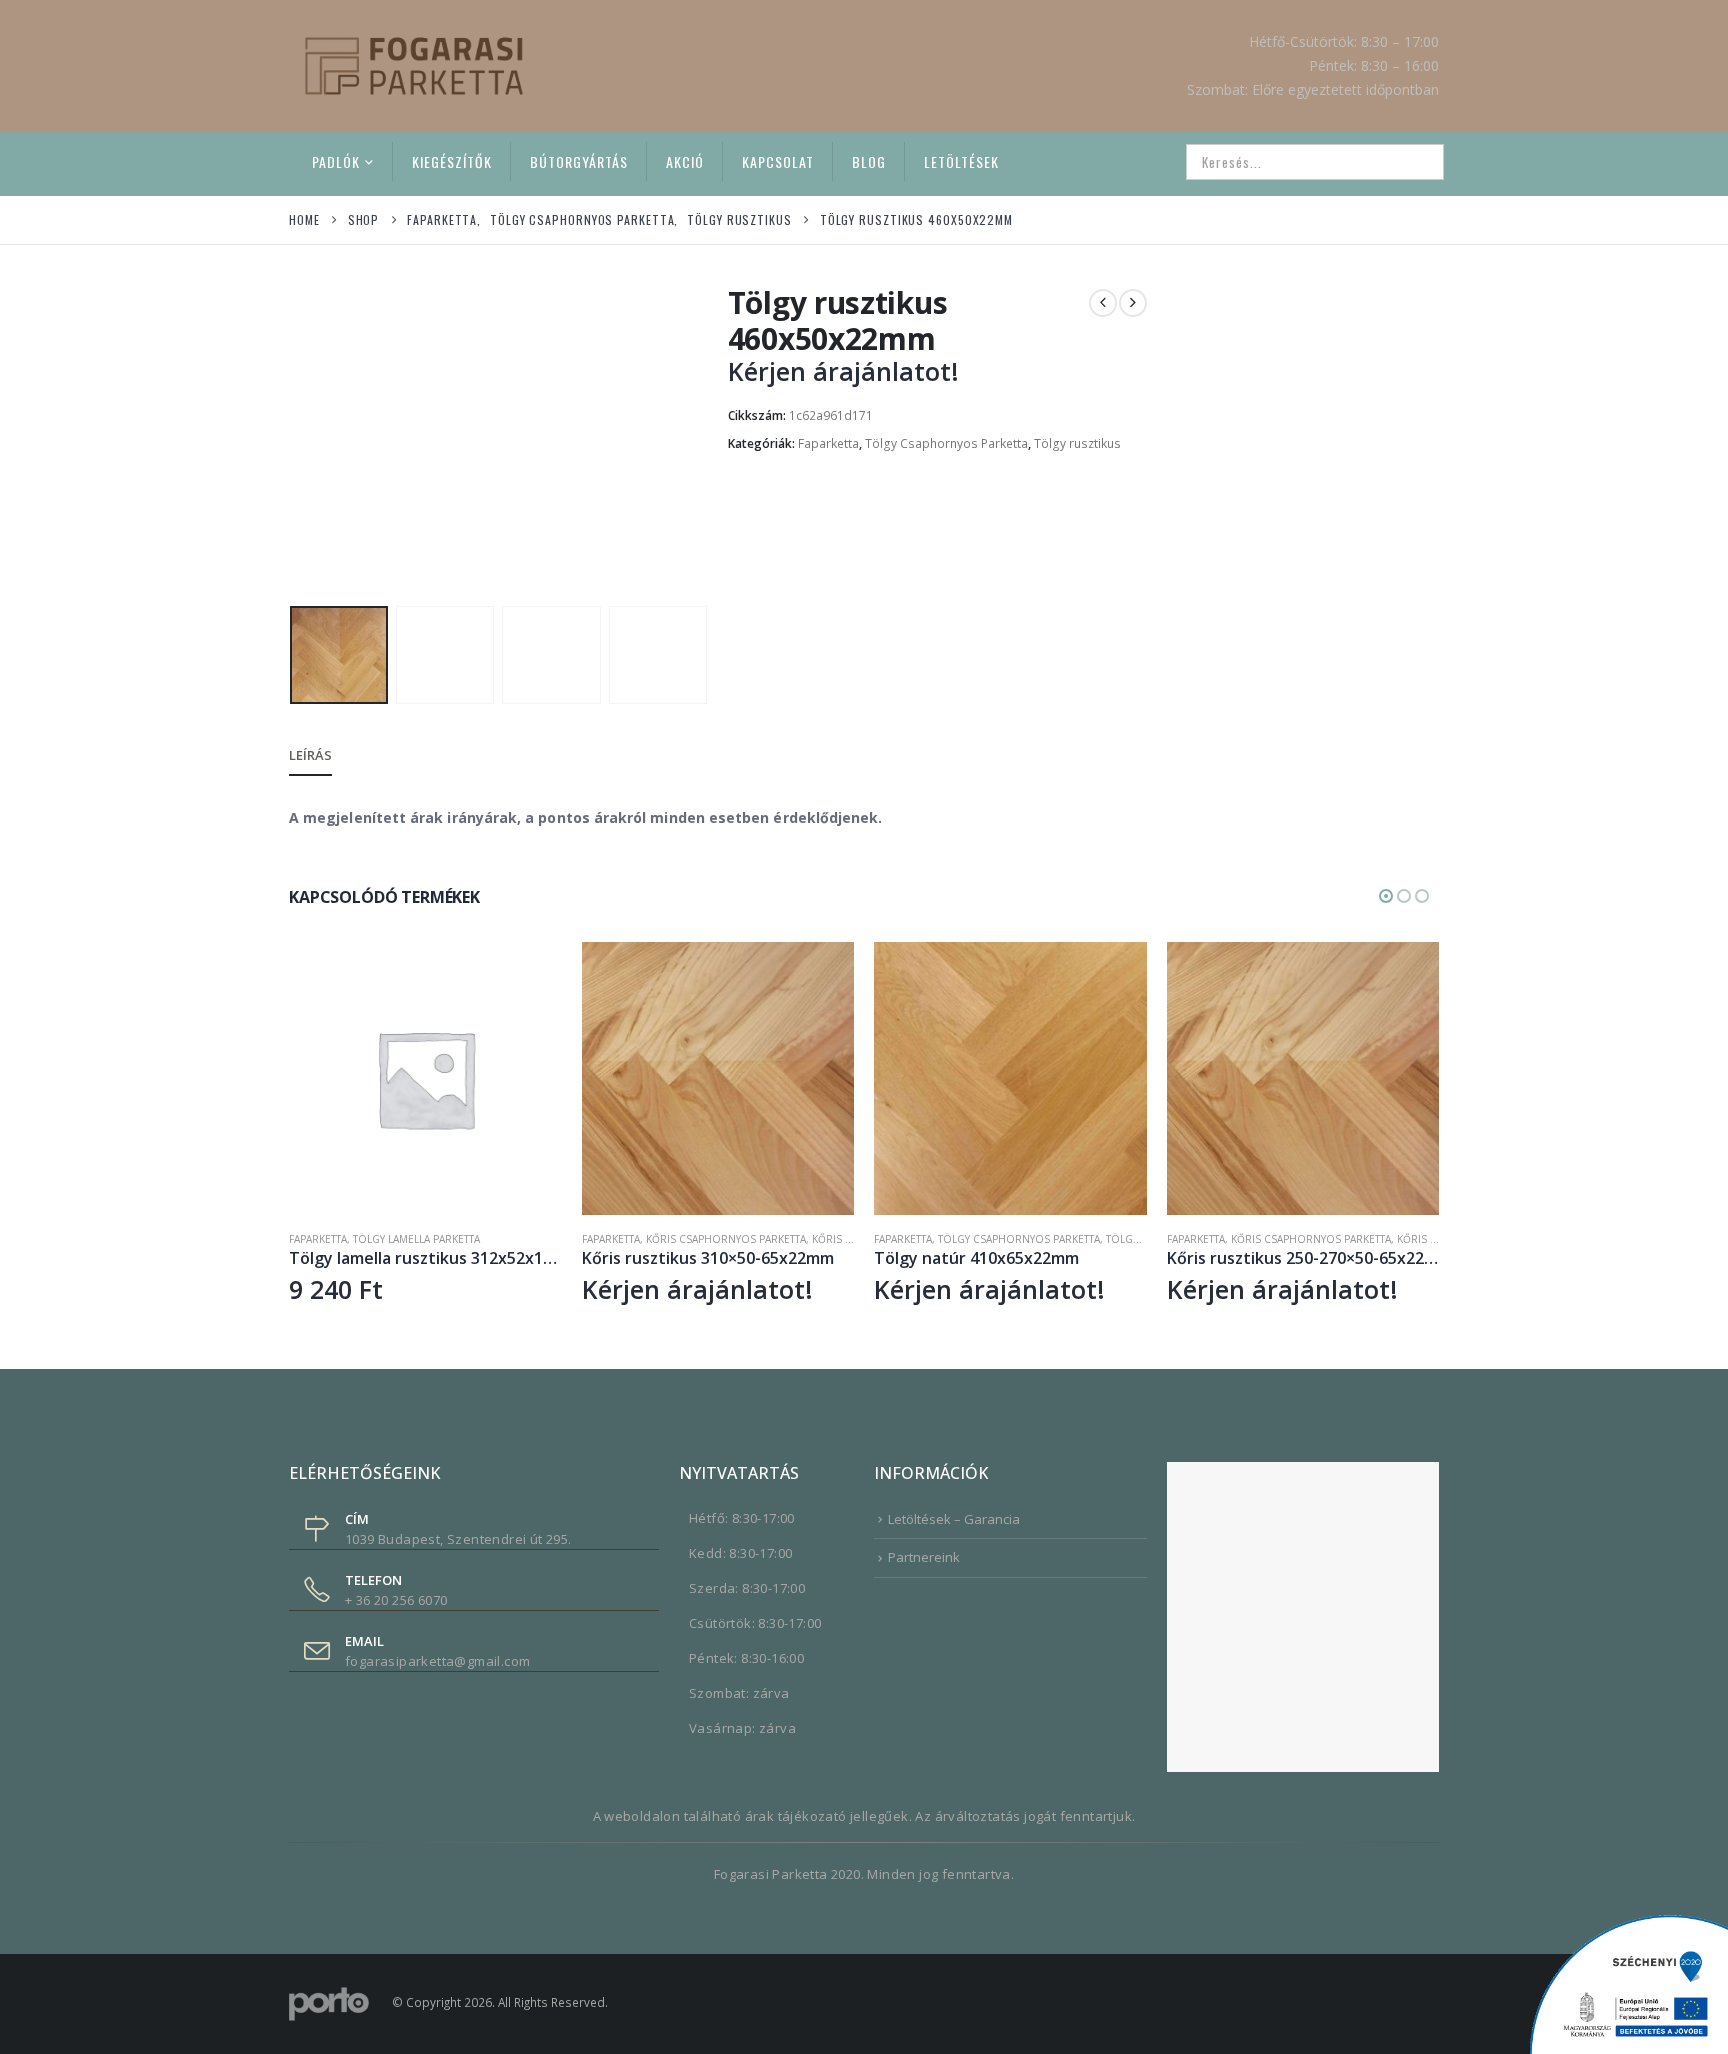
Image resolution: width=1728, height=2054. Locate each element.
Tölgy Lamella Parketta (416, 1239)
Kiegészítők (452, 161)
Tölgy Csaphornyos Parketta (946, 443)
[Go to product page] (425, 1078)
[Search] (1415, 162)
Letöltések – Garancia (954, 1519)
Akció (685, 161)
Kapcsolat (778, 161)
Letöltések (961, 161)
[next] (1133, 303)
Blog (869, 161)
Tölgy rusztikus (1077, 443)
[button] (294, 441)
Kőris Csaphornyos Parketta (726, 1239)
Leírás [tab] (310, 755)
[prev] (1103, 303)
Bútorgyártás (579, 161)
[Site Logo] (414, 65)
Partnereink (924, 1557)
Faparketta (828, 443)
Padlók (336, 161)
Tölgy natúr (1140, 1239)
